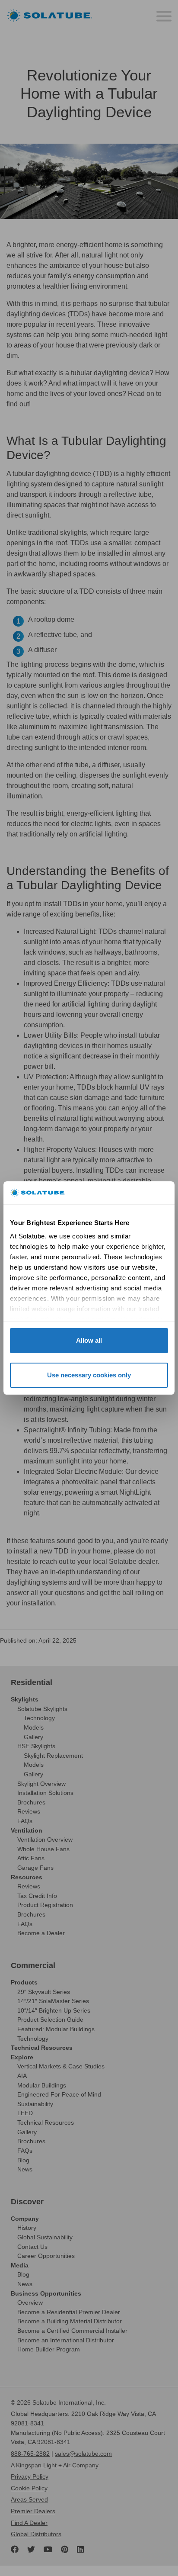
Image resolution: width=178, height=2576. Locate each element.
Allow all (89, 1340)
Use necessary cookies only (89, 1375)
